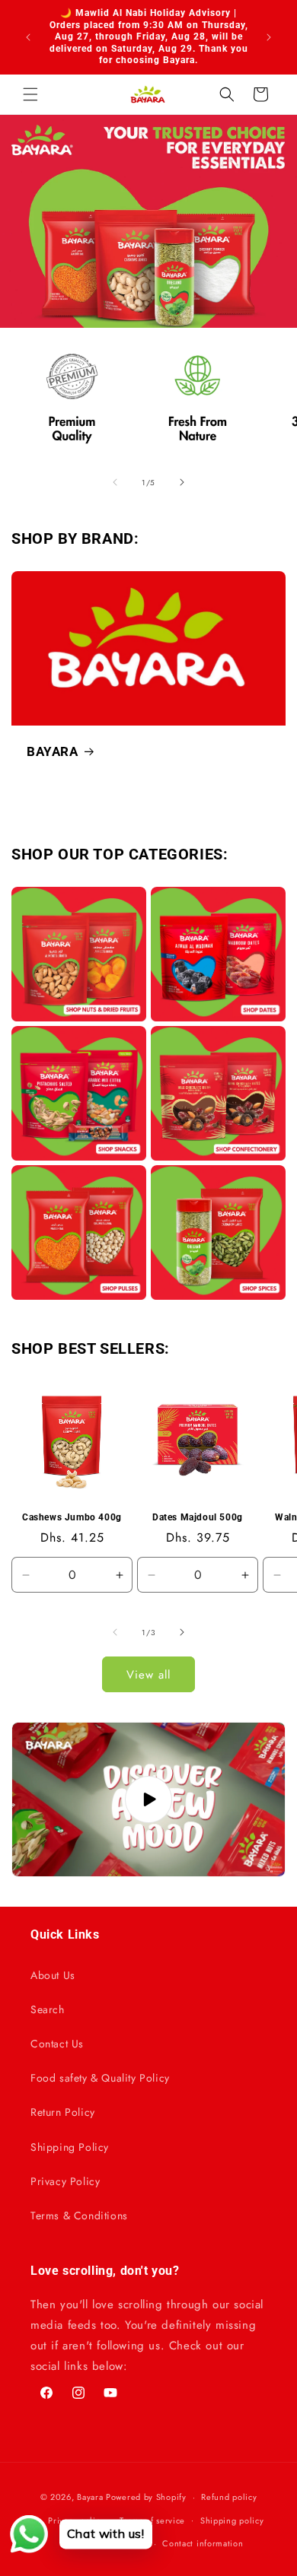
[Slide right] (182, 482)
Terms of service (152, 2520)
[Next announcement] (269, 37)
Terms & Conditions (79, 2215)
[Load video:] (148, 1799)
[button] (30, 94)
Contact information (203, 2543)
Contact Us (57, 2044)
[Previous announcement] (28, 37)
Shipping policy (232, 2520)
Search (48, 2009)
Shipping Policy (70, 2147)
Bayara (90, 2497)
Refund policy (229, 2497)
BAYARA (53, 751)
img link (79, 897)
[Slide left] (115, 482)
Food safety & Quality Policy (100, 2078)
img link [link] (33, 347)
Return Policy (63, 2112)
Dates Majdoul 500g (198, 1517)
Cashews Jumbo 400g (72, 1517)
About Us (53, 1975)
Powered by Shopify (146, 2497)
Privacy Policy (65, 2181)
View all (148, 1675)
